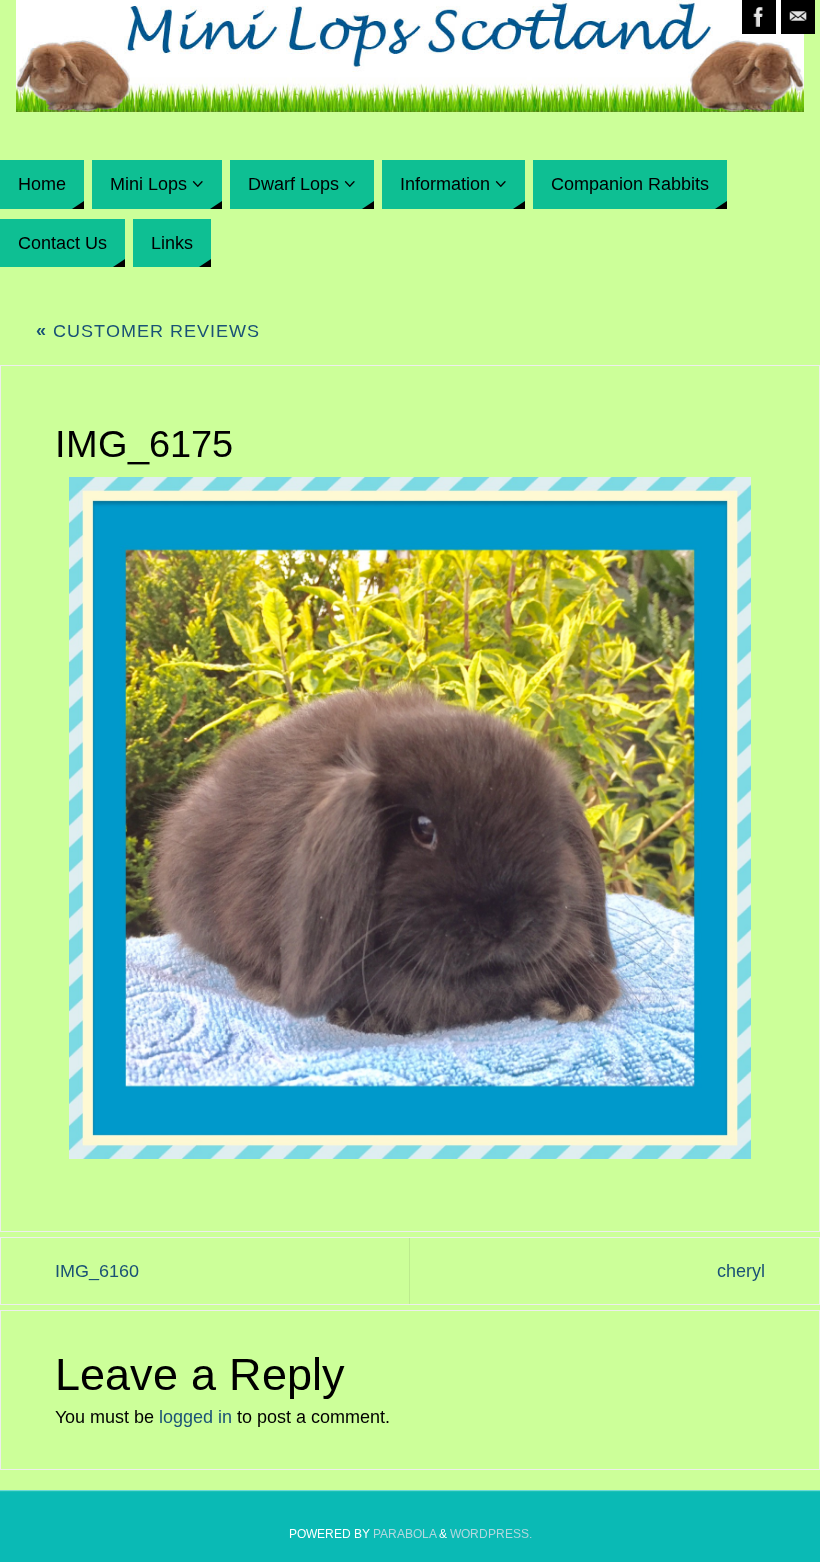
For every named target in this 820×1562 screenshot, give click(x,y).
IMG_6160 (97, 1271)
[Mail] (798, 17)
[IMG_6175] (410, 818)
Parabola (404, 1534)
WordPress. (491, 1534)
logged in (195, 1417)
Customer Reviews (148, 331)
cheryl (741, 1271)
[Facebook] (759, 17)
